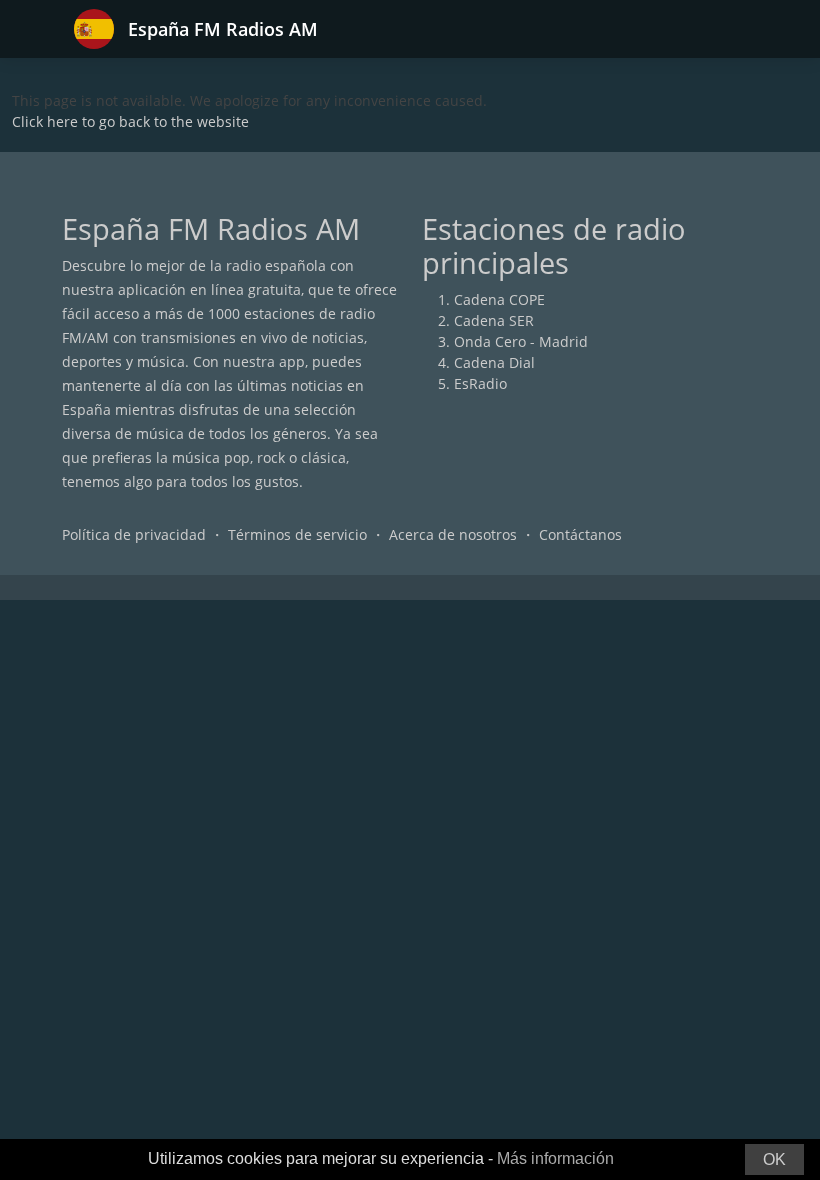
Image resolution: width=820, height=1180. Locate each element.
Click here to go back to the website (130, 121)
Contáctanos (580, 534)
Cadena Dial (494, 362)
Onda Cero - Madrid (521, 341)
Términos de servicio (297, 534)
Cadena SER (494, 320)
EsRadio (480, 383)
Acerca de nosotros (453, 534)
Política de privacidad (134, 534)
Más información (555, 1158)
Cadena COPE (499, 299)
